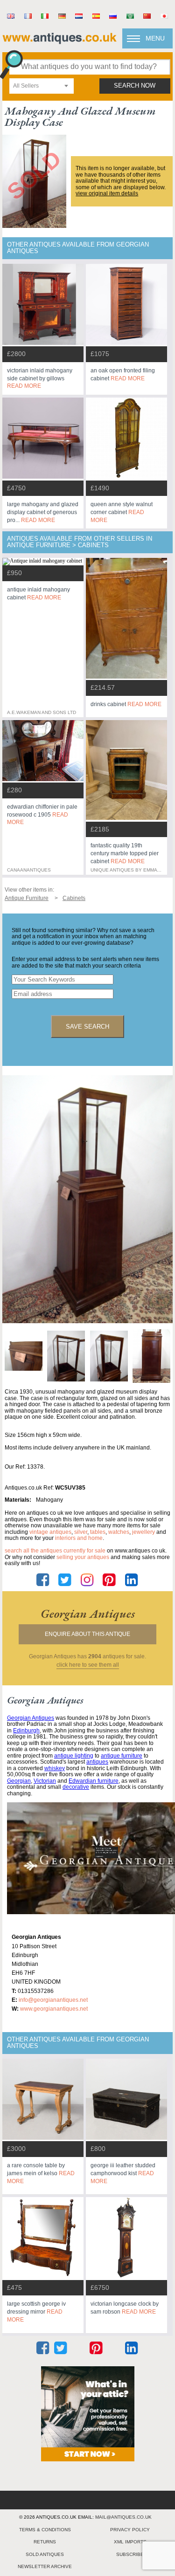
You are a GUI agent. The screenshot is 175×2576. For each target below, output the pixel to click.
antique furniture (122, 1756)
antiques (97, 1762)
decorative (76, 1787)
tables (98, 1532)
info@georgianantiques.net (53, 2000)
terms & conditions (45, 2530)
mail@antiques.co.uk (123, 2517)
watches (119, 1532)
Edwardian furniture (94, 1781)
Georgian (19, 1781)
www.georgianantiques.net (54, 2009)
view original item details (107, 193)
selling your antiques (83, 1557)
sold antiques (45, 2554)
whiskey (55, 1768)
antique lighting (74, 1756)
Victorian (45, 1781)
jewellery (143, 1532)
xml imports (130, 2542)
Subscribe (130, 2554)
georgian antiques (88, 1614)
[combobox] (42, 86)
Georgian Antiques (31, 1718)
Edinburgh (26, 1731)
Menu (155, 38)
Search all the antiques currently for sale (55, 1551)
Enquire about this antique (87, 1634)
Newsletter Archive (45, 2566)
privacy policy (130, 2530)
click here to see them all (88, 1665)
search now (135, 86)
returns (45, 2542)
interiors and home (79, 1538)
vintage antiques (50, 1532)
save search (87, 1027)
